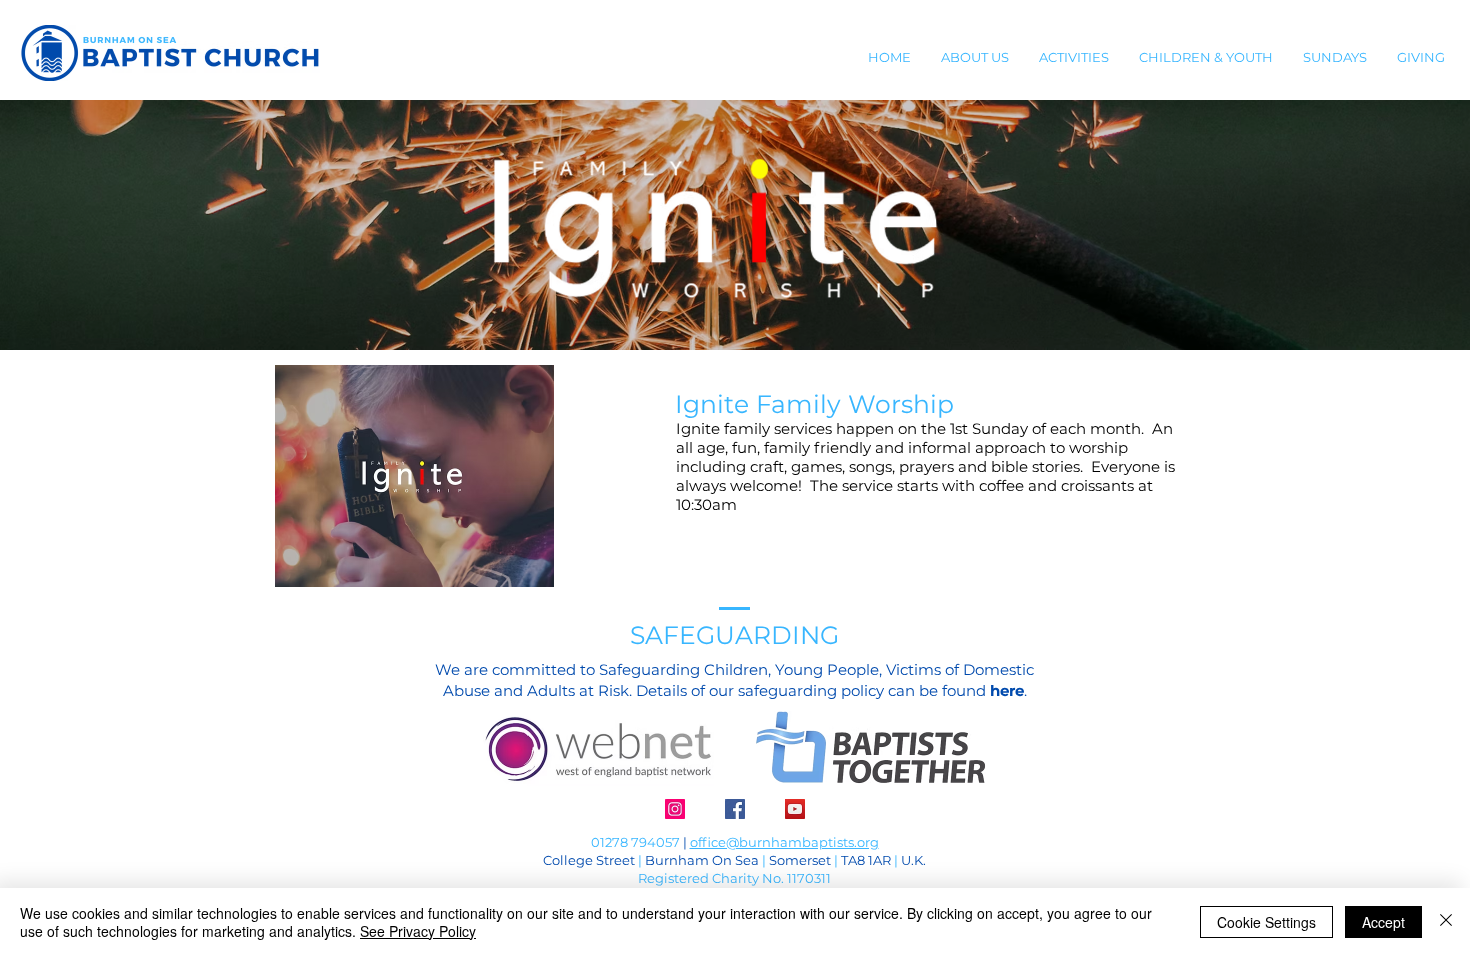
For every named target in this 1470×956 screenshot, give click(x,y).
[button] (975, 57)
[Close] (1446, 922)
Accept (1383, 922)
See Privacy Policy (418, 931)
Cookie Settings (1266, 922)
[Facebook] (735, 809)
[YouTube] (795, 809)
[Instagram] (675, 809)
